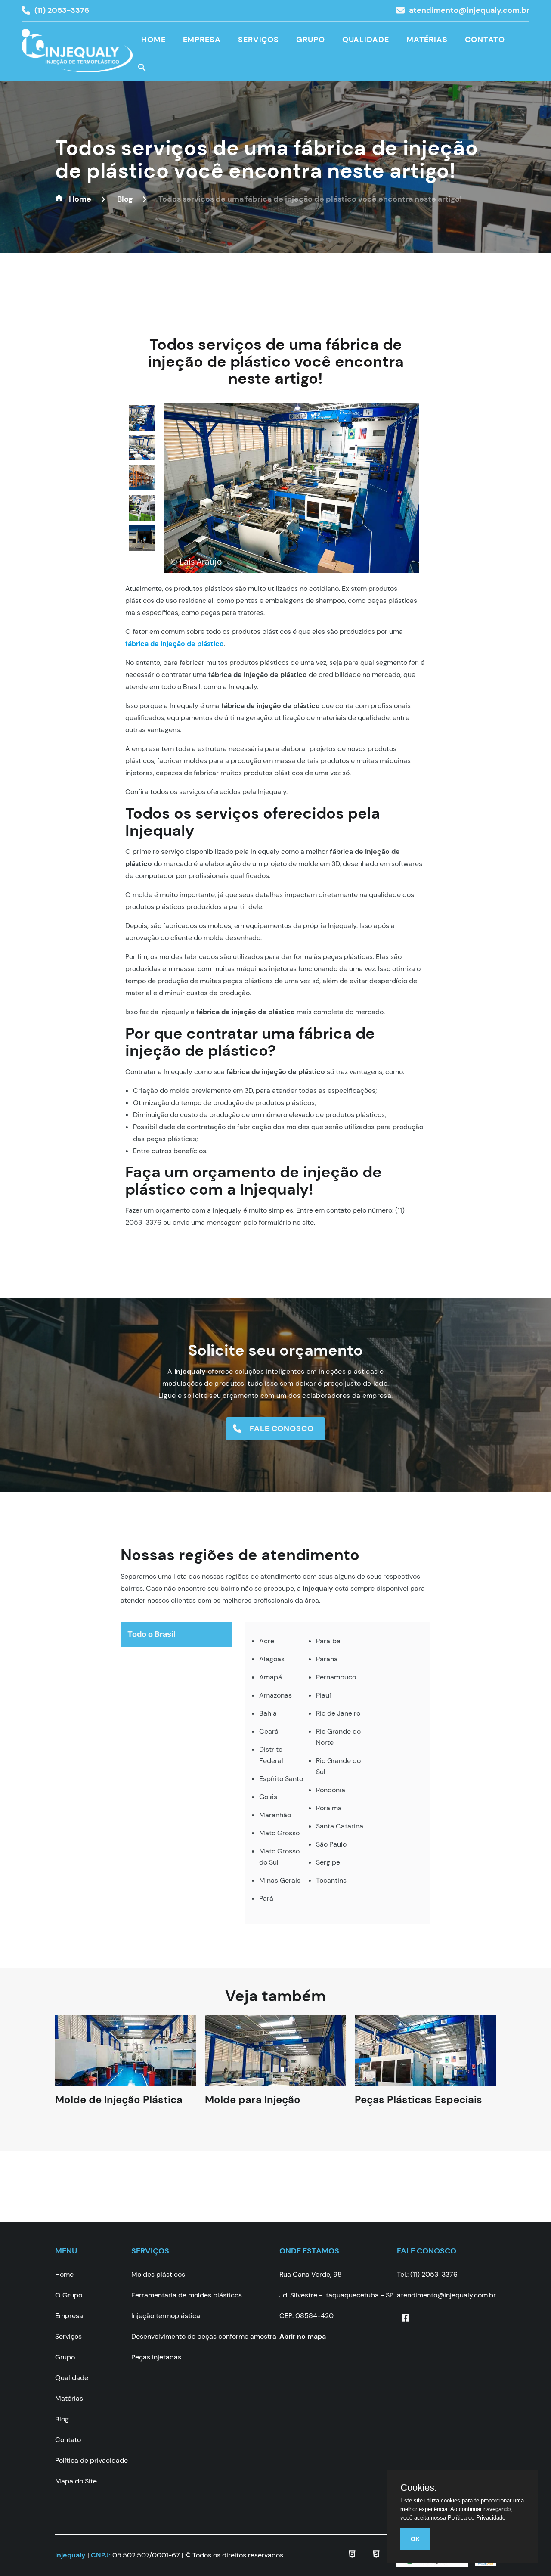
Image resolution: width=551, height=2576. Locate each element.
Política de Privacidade (477, 2518)
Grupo (65, 2357)
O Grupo (69, 2295)
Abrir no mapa (303, 2336)
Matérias (427, 40)
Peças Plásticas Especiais (418, 2108)
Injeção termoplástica (166, 2316)
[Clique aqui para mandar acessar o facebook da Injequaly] (406, 2318)
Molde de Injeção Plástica (119, 2108)
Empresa (202, 40)
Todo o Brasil (152, 1634)
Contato (485, 40)
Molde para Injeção (253, 2108)
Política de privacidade (91, 2460)
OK (415, 2539)
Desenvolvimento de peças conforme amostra (204, 2336)
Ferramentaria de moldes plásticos (187, 2295)
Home (153, 40)
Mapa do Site (76, 2481)
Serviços (258, 40)
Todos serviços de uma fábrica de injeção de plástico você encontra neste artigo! (266, 159)
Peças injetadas (156, 2357)
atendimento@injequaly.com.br (469, 10)
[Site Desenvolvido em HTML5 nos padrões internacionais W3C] (352, 2556)
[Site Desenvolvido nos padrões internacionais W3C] (376, 2556)
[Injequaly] (77, 56)
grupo (311, 40)
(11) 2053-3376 (62, 10)
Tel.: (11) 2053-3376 (427, 2274)
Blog (62, 2419)
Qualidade (366, 40)
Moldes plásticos (158, 2274)
